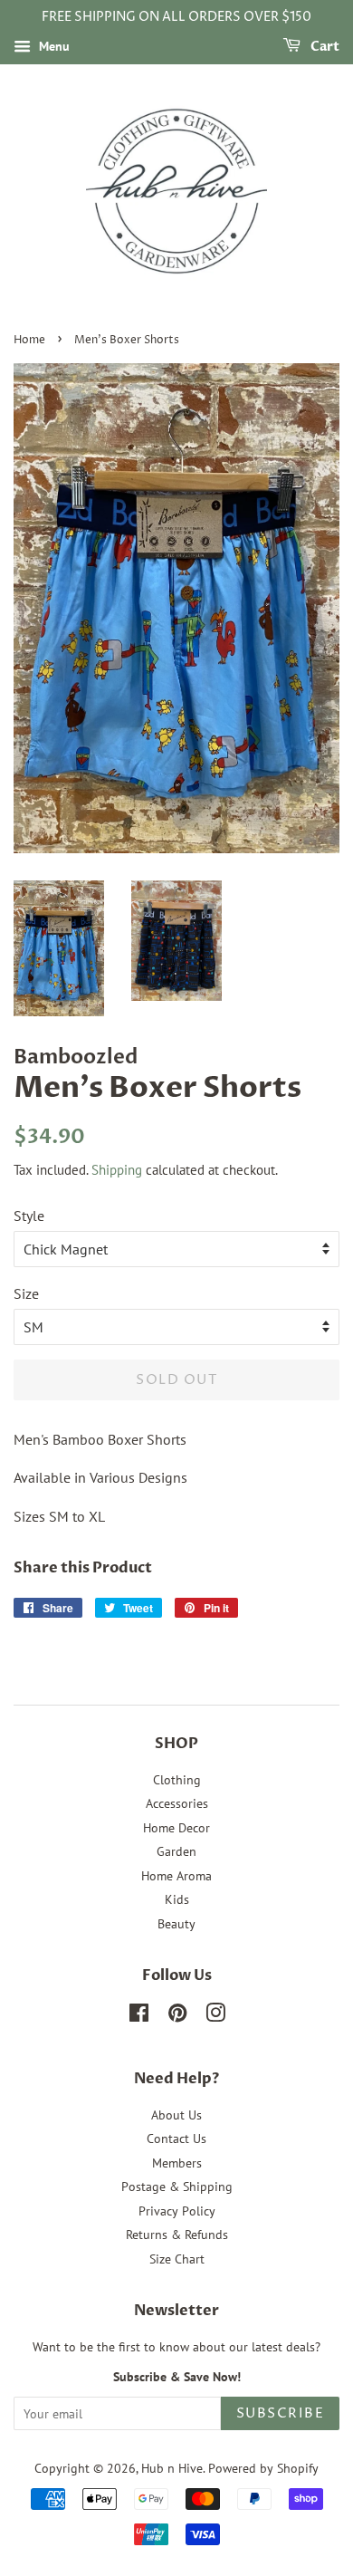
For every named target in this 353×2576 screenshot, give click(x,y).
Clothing (177, 1780)
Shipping (117, 1170)
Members (177, 2163)
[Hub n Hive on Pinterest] (177, 2016)
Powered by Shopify (263, 2468)
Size (26, 1293)
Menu (52, 46)
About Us (176, 2115)
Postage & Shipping (177, 2187)
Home (29, 340)
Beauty (176, 1924)
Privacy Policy (177, 2211)
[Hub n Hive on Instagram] (215, 2016)
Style (29, 1216)
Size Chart (177, 2259)
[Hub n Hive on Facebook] (139, 2016)
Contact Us (176, 2139)
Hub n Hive (172, 2468)
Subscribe (281, 2413)
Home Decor (176, 1828)
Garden (176, 1851)
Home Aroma (176, 1876)
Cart (324, 47)
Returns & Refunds (177, 2235)
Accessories (177, 1803)
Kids (177, 1899)
